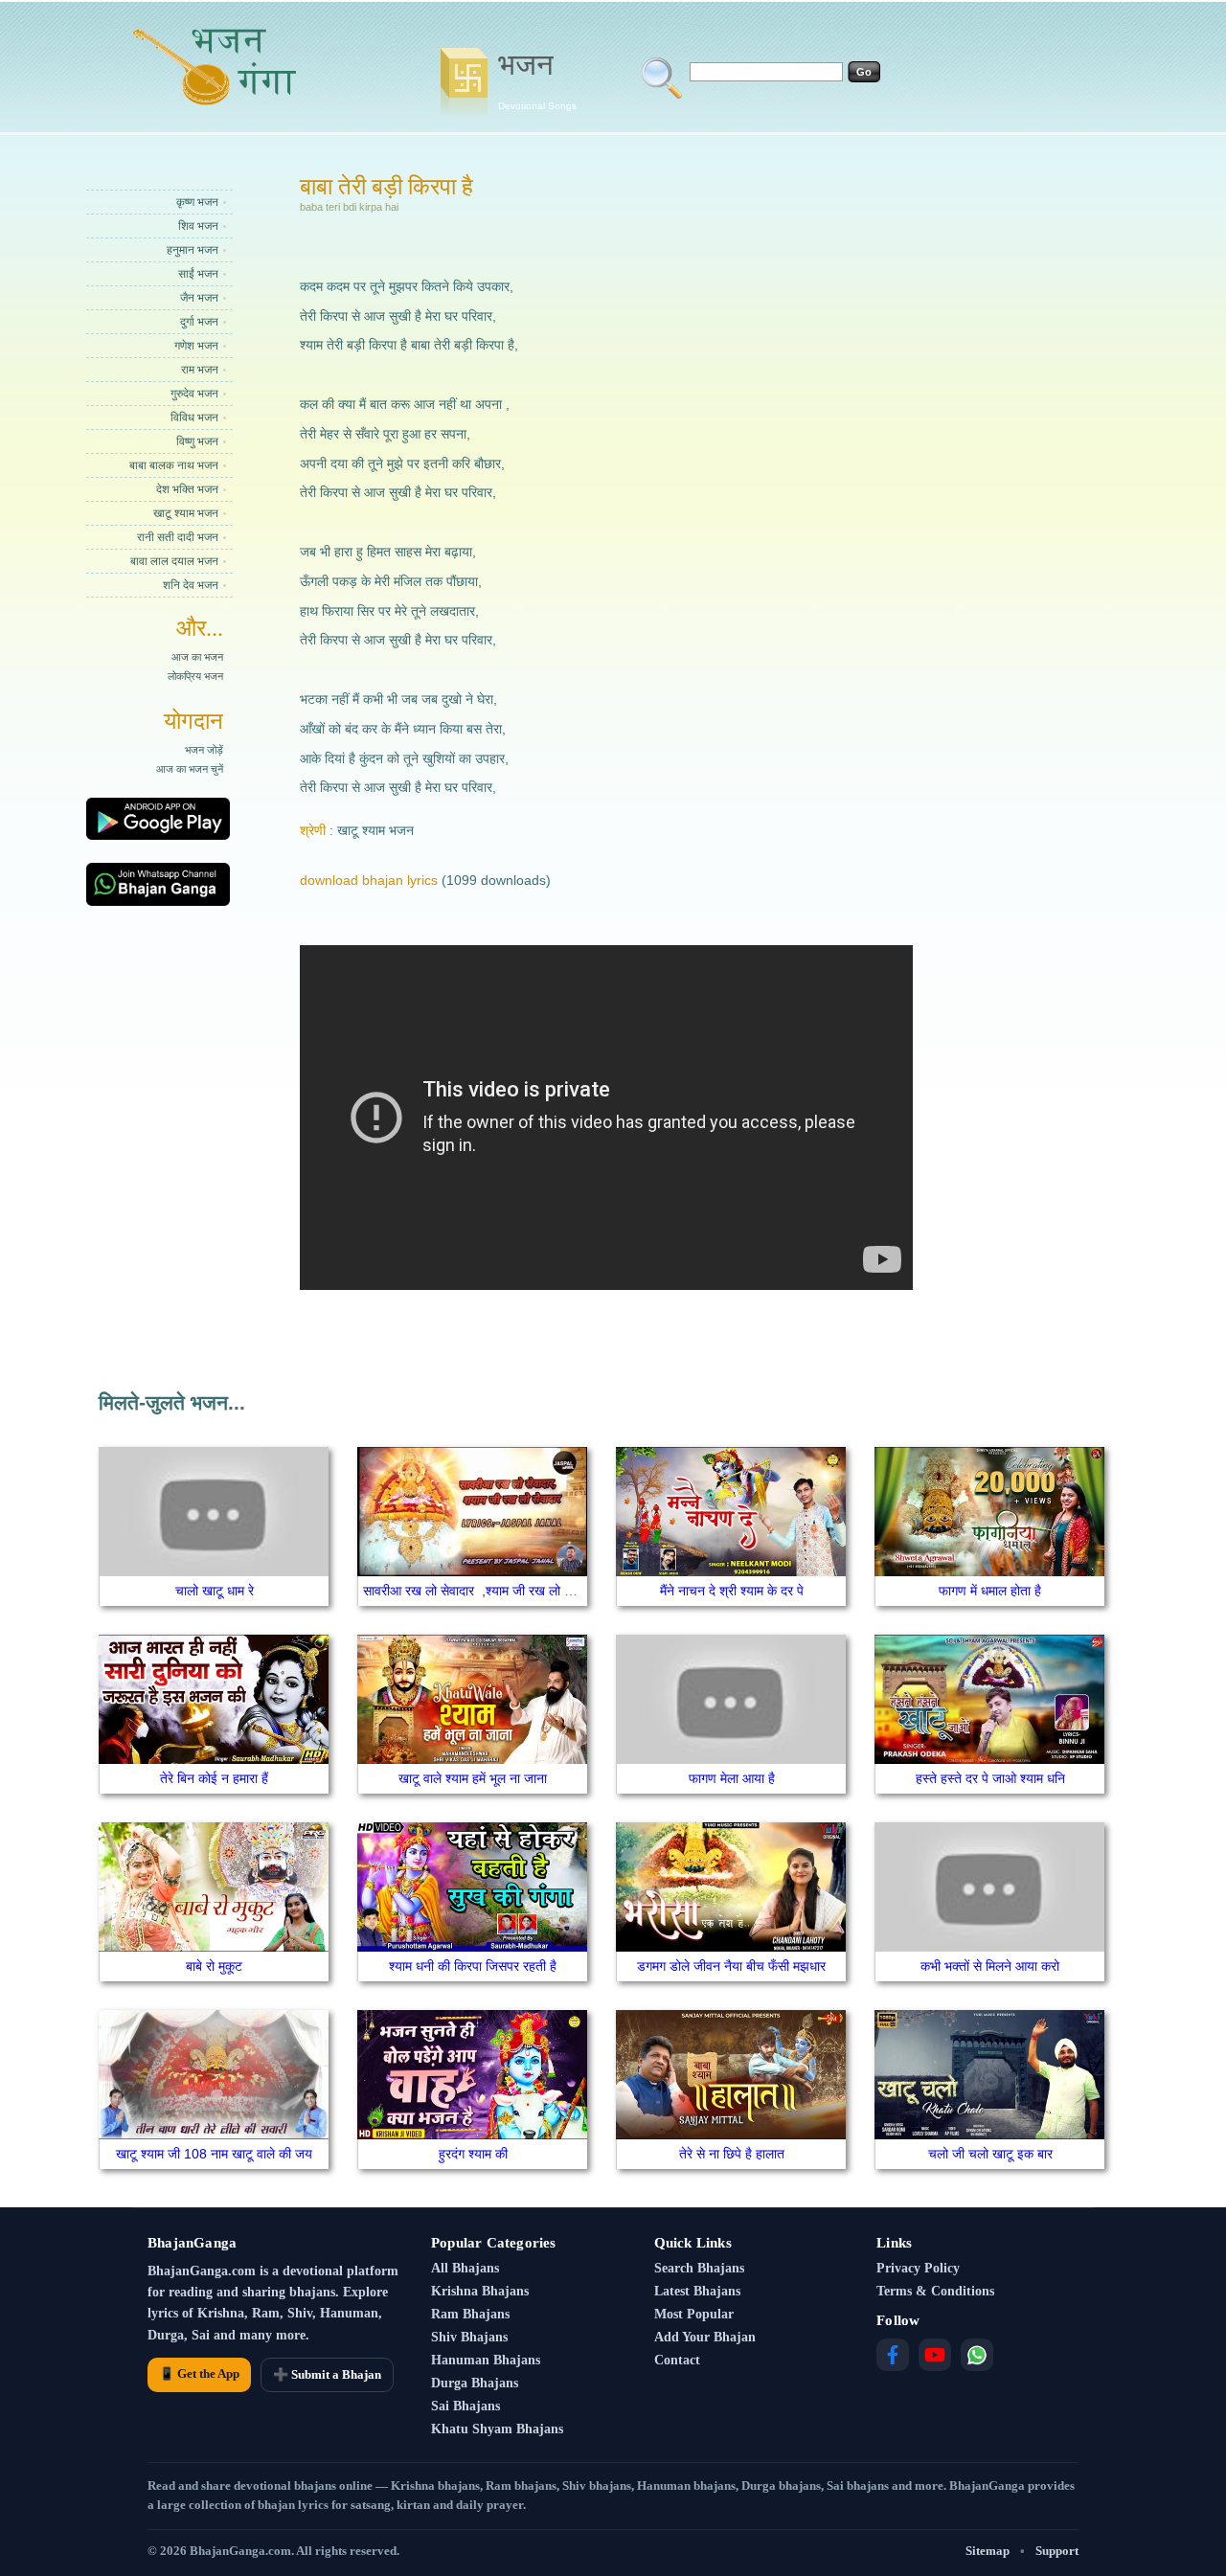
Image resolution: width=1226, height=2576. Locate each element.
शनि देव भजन (191, 585)
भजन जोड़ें (204, 750)
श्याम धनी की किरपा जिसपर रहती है (473, 1966)
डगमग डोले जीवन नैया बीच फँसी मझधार (731, 1966)
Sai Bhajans (465, 2406)
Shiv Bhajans (469, 2337)
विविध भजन (194, 418)
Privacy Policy (918, 2268)
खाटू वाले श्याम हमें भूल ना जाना (473, 1778)
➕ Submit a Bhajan (327, 2374)
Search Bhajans (699, 2268)
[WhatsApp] (977, 2355)
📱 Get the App (199, 2373)
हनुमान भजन (193, 250)
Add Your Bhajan (705, 2337)
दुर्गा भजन (199, 322)
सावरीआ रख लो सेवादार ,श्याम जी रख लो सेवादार (482, 1591)
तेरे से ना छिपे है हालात (732, 2154)
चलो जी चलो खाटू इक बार (990, 2154)
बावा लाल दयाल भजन (174, 561)
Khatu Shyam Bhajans (497, 2429)
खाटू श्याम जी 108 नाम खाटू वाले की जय (214, 2154)
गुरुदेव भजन (194, 394)
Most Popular (694, 2314)
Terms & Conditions (935, 2291)
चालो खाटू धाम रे (215, 1591)
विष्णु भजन (197, 441)
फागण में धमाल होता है (990, 1591)
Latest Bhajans (697, 2291)
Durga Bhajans (475, 2383)
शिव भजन (198, 226)
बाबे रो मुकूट (214, 1966)
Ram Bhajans (470, 2314)
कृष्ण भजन (197, 202)
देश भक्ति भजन (187, 489)
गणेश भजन (196, 346)
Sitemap (988, 2551)
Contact (677, 2360)
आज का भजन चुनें (190, 769)
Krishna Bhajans (480, 2291)
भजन (537, 79)
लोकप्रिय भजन (195, 676)
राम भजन (200, 370)
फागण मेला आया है (732, 1778)
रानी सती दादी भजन (178, 537)
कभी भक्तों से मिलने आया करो (990, 1966)
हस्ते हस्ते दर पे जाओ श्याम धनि (990, 1778)
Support (1057, 2551)
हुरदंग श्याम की (473, 2154)
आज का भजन (197, 657)
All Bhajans (465, 2268)
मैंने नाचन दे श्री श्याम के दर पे (732, 1591)
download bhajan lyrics (369, 880)
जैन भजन (199, 298)
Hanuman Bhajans (486, 2360)
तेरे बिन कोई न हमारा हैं (214, 1778)
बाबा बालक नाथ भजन (174, 465)
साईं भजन (198, 274)
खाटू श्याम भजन (186, 513)
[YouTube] (935, 2355)
